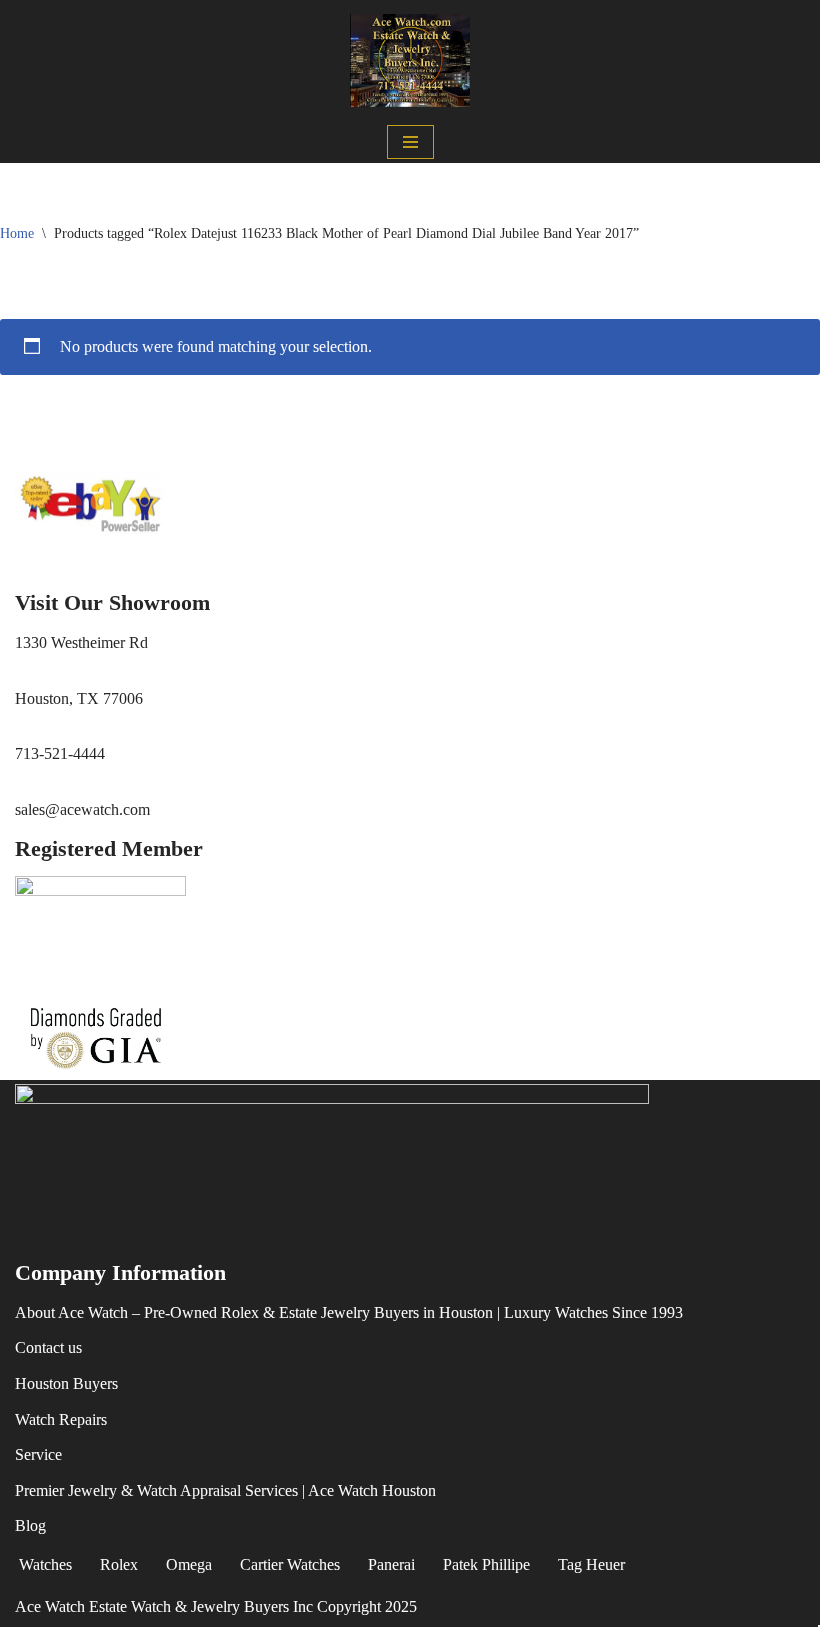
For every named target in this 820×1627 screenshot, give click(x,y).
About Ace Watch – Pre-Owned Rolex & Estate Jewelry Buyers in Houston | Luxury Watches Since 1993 (349, 1312)
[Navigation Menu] (410, 142)
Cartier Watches (290, 1564)
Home (17, 233)
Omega (189, 1564)
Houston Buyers (66, 1383)
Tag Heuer (591, 1564)
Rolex (119, 1564)
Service (38, 1454)
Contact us (48, 1347)
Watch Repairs (61, 1419)
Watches (45, 1564)
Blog (30, 1525)
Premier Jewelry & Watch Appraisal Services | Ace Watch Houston (225, 1490)
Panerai (391, 1564)
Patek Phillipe (486, 1564)
